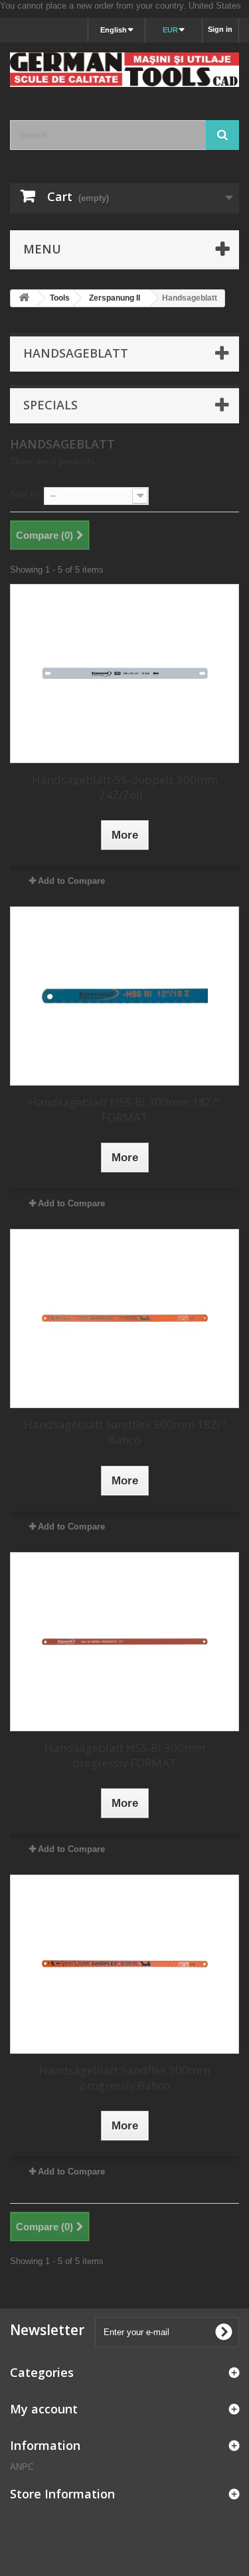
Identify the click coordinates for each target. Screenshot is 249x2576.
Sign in (220, 29)
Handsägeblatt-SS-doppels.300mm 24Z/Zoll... (125, 787)
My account (44, 2409)
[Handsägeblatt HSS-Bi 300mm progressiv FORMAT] (124, 1642)
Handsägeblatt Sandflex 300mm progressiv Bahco (124, 2078)
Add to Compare (71, 881)
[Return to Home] (24, 298)
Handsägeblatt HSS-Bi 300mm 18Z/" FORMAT (124, 1109)
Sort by (25, 495)
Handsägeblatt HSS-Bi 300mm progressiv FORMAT (125, 1755)
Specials (50, 405)
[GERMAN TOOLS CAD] (124, 70)
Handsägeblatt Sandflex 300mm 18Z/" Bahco (125, 1432)
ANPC (22, 2467)
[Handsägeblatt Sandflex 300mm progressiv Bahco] (124, 1964)
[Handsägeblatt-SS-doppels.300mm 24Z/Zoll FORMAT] (124, 674)
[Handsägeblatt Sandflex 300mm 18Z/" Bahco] (124, 1319)
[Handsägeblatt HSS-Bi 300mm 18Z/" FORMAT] (124, 996)
